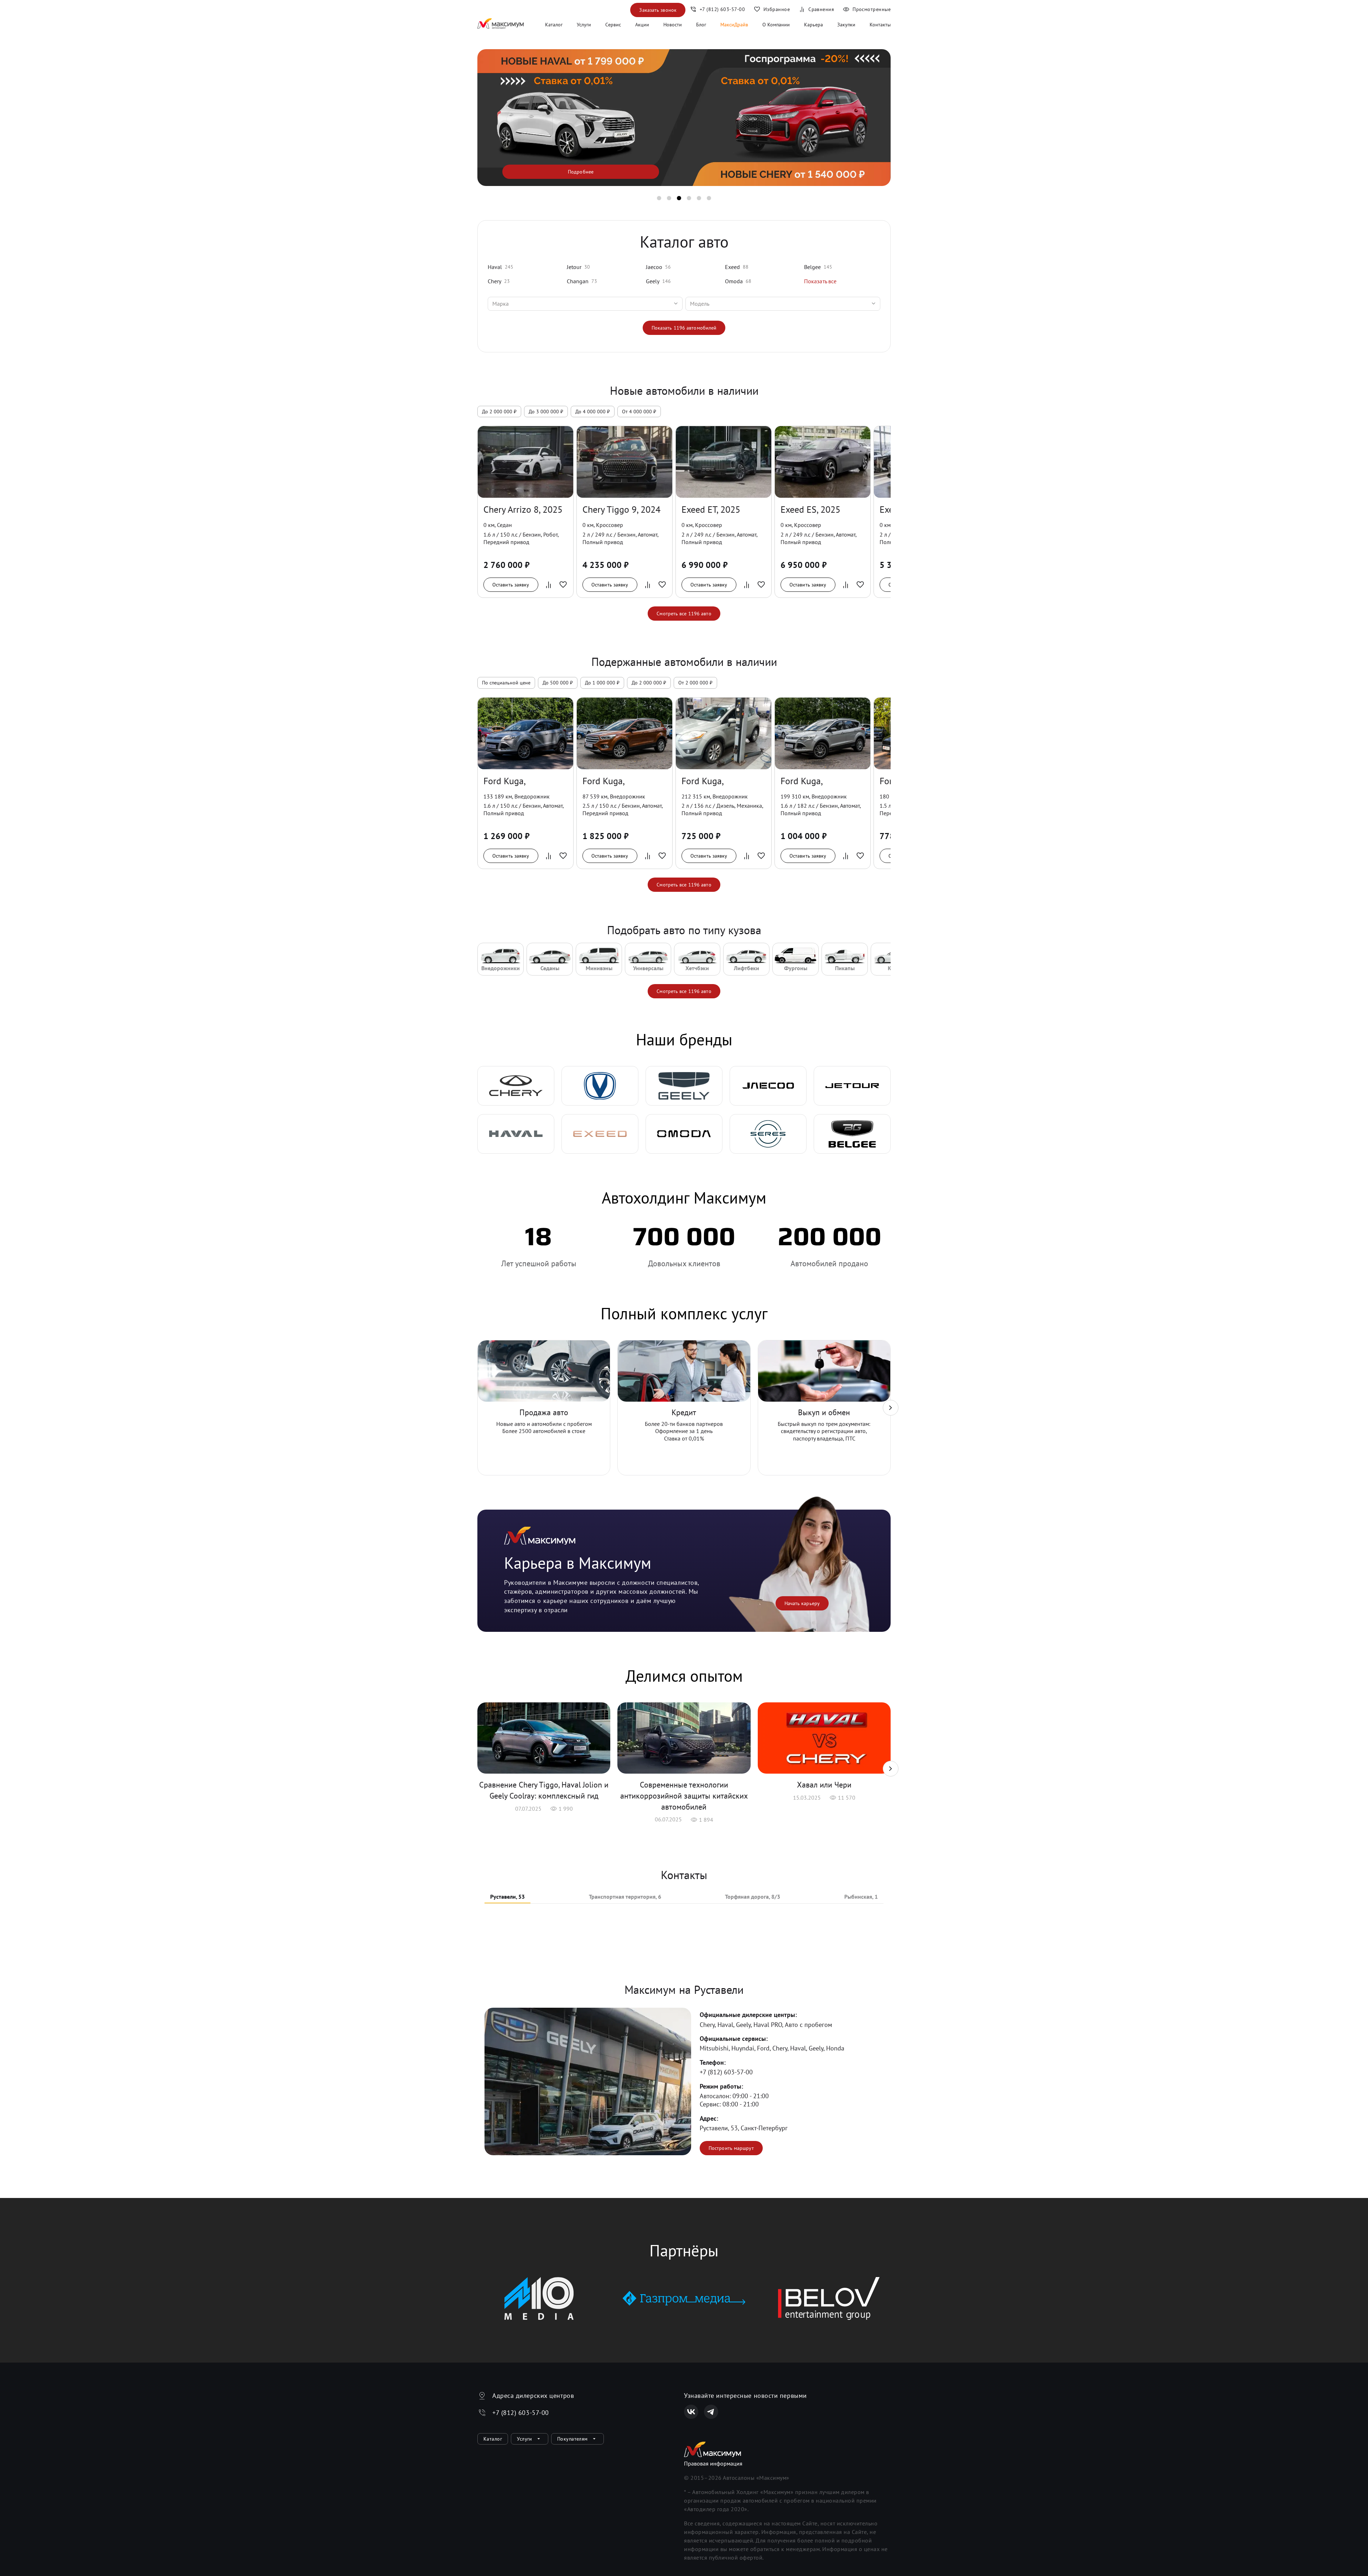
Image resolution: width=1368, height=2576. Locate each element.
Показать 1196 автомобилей (684, 328)
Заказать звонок (658, 10)
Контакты (880, 25)
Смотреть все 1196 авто (684, 614)
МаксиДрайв (734, 25)
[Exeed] (600, 1134)
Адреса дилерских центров (533, 2396)
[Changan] (600, 1086)
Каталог (554, 25)
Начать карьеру (802, 1603)
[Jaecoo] (768, 1086)
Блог (701, 25)
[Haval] (516, 1134)
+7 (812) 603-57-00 (726, 2072)
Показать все (820, 281)
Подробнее (581, 172)
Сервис (613, 25)
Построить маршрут (731, 2148)
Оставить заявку (511, 585)
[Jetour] (852, 1086)
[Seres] (768, 1134)
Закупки (846, 25)
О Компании (776, 25)
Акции (642, 25)
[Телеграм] (711, 2412)
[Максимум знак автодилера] (501, 25)
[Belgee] (852, 1134)
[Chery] (516, 1086)
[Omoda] (684, 1134)
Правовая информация (713, 2463)
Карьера (813, 25)
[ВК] (691, 2412)
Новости (673, 25)
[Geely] (684, 1086)
